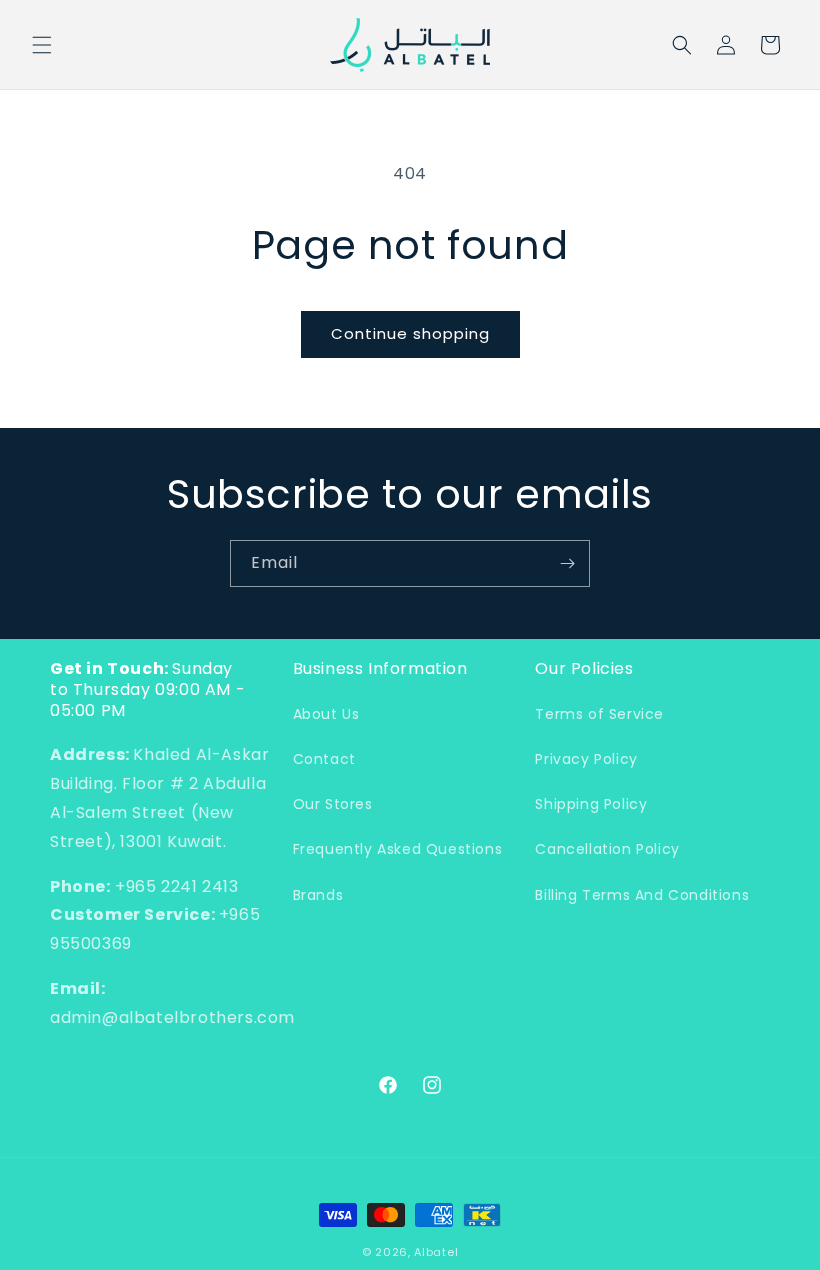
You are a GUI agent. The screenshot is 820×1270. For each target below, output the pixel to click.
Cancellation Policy (607, 849)
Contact (324, 759)
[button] (42, 45)
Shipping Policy (591, 804)
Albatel (436, 1252)
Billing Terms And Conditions (642, 895)
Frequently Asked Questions (398, 849)
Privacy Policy (586, 759)
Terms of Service (599, 714)
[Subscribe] (567, 563)
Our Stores (333, 804)
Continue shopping (410, 333)
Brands (318, 895)
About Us (326, 714)
